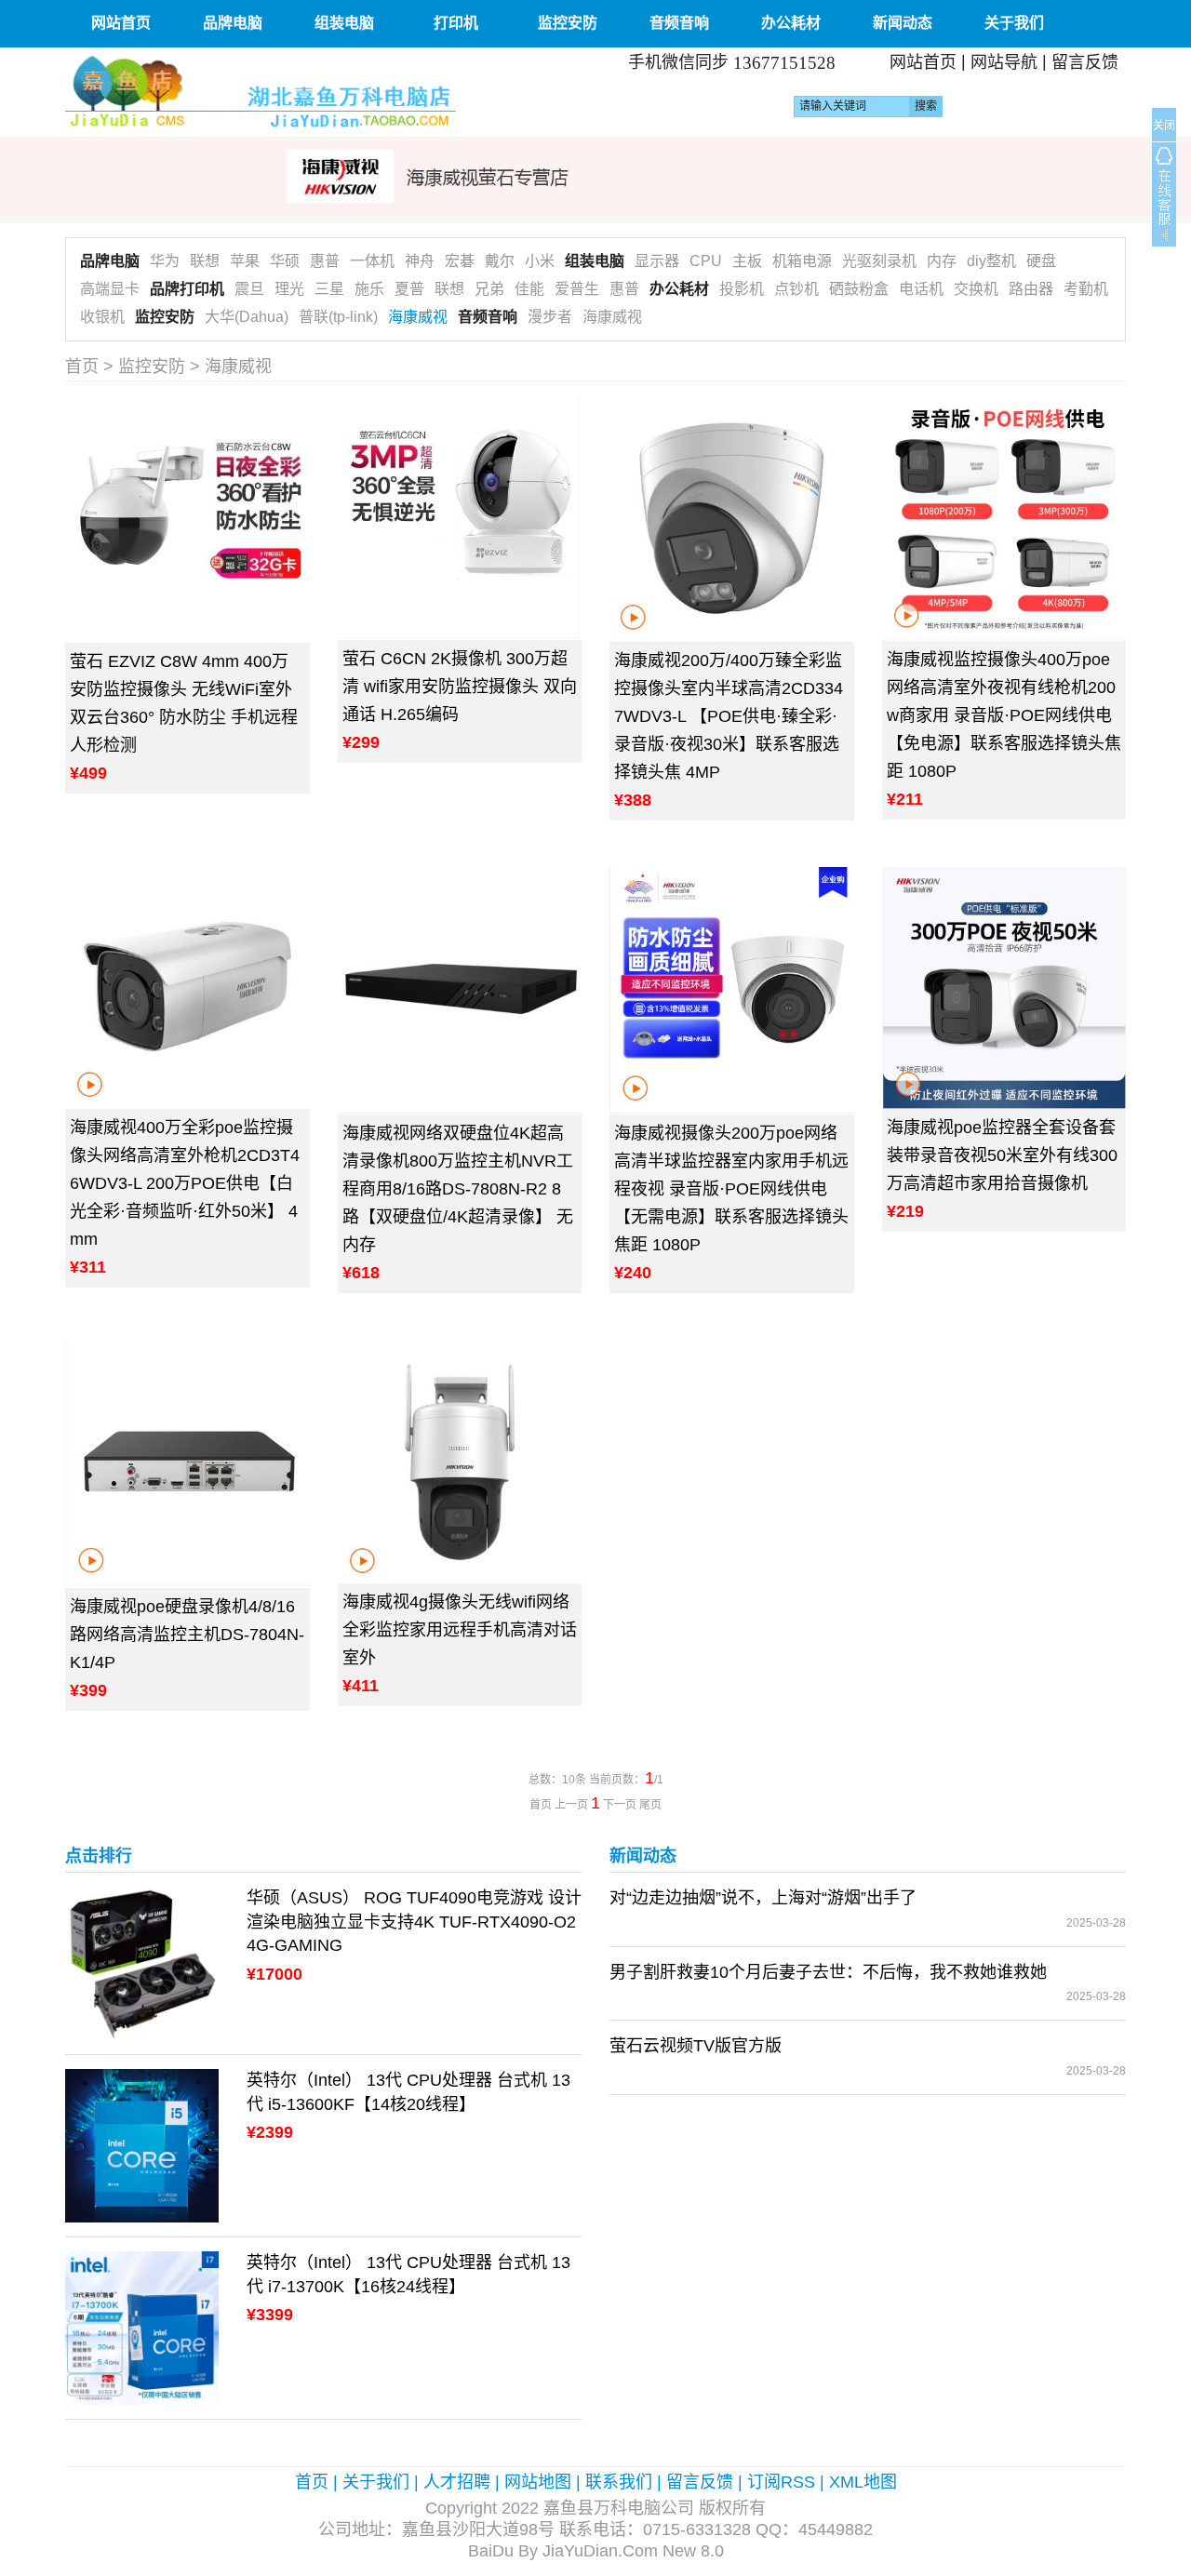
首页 (82, 367)
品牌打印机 (187, 289)
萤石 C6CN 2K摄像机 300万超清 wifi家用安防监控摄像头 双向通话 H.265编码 (460, 687)
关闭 (1164, 126)
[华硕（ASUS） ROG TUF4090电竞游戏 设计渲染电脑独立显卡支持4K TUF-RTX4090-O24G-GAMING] (142, 1962)
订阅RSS (781, 2482)
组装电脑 (344, 23)
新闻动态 (903, 23)
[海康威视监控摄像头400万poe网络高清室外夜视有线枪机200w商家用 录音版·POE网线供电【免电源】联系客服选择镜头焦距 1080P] (1004, 518)
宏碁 (460, 261)
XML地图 (863, 2482)
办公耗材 (791, 23)
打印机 (456, 23)
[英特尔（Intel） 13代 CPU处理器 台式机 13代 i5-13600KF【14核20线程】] (142, 2144)
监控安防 (568, 23)
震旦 (249, 289)
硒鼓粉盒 (859, 289)
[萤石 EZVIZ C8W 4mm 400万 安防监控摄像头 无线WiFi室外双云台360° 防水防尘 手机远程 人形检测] (187, 519)
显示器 (657, 261)
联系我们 (619, 2482)
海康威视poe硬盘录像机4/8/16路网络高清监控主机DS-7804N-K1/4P (187, 1635)
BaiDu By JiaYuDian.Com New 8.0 (596, 2551)
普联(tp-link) (338, 317)
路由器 (1031, 289)
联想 (205, 261)
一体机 (372, 261)
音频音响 (679, 23)
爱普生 (577, 289)
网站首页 (121, 23)
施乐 (369, 289)
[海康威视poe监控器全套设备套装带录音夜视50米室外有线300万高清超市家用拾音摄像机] (1004, 988)
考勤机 (1086, 289)
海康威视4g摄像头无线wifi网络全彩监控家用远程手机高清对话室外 (460, 1630)
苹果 (245, 261)
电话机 (921, 289)
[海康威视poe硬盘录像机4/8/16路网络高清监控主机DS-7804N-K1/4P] (187, 1463)
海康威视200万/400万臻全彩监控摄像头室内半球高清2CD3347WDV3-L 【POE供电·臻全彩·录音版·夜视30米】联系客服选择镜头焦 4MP (729, 716)
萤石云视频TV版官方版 (696, 2046)
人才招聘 (457, 2482)
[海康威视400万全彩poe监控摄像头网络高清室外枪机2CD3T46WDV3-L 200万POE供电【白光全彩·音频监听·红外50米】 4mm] (187, 988)
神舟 (420, 261)
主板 (747, 261)
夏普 (409, 289)
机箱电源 (802, 261)
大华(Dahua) (247, 317)
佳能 (529, 289)
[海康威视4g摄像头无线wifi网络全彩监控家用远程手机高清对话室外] (460, 1462)
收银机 (102, 317)
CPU (706, 261)
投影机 (742, 289)
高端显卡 (110, 289)
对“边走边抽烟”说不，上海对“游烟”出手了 (763, 1898)
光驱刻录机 (879, 261)
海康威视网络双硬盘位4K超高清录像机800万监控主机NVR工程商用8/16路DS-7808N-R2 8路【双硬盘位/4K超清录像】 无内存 (458, 1189)
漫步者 (550, 317)
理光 (289, 289)
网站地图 (538, 2482)
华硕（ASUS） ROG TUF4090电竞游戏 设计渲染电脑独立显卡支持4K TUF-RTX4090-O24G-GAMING (414, 1922)
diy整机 (991, 261)
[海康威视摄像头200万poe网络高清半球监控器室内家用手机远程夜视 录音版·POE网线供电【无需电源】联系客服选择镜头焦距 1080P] (732, 991)
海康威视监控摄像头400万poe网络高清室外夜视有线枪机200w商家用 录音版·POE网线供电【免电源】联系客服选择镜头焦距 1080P (1004, 715)
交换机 (976, 289)
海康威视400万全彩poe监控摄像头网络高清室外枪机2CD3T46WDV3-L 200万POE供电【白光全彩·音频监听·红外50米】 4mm (185, 1183)
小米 (540, 261)
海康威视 (418, 317)
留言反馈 (1085, 62)
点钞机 (796, 289)
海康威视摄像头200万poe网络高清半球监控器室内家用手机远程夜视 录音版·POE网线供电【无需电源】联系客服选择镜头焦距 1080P (731, 1189)
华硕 (285, 261)
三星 (329, 289)
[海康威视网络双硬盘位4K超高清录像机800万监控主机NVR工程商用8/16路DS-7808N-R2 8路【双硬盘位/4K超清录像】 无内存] (460, 991)
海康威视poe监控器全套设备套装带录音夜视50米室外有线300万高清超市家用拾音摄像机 (1002, 1155)
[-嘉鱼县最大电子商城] (323, 91)
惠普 (325, 261)
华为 (165, 261)
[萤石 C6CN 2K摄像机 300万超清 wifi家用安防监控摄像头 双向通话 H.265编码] (460, 518)
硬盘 (1041, 261)
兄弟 (489, 289)
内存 (942, 261)
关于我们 (1014, 23)
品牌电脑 (233, 23)
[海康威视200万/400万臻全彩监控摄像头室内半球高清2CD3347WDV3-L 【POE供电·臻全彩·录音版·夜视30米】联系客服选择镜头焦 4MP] (732, 519)
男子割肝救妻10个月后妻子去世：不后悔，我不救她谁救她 (828, 1972)
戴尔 (500, 261)
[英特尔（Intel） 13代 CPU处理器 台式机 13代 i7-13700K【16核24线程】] (142, 2327)
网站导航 (1004, 62)
